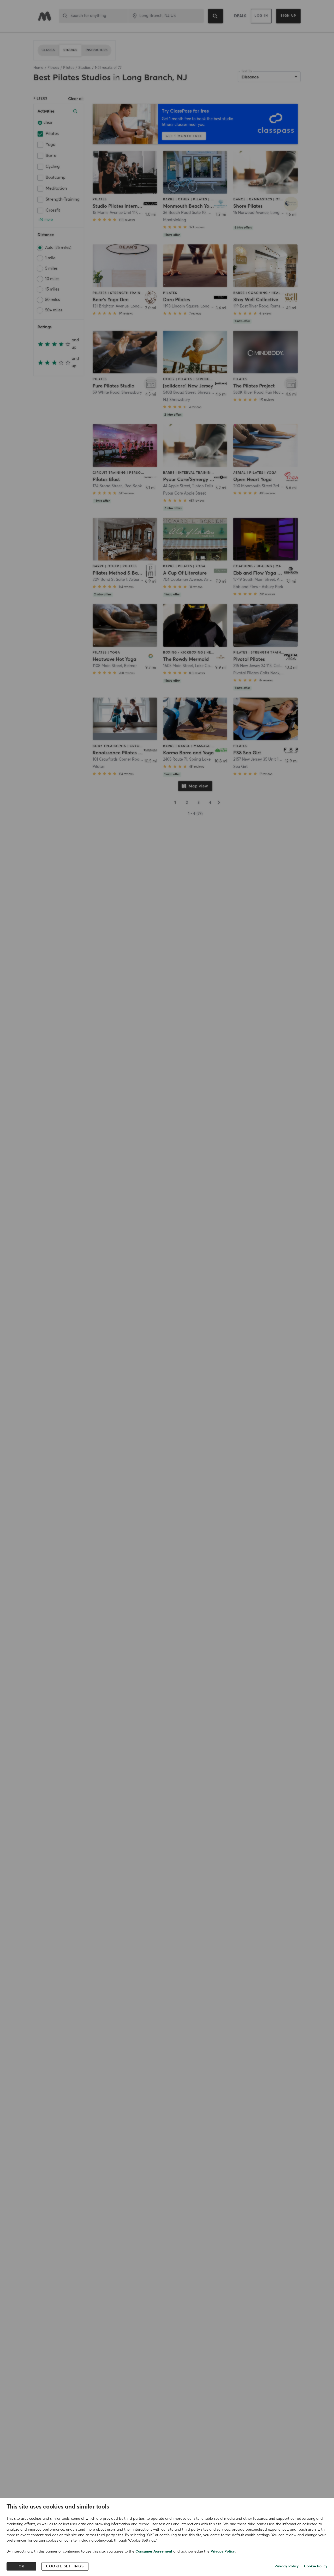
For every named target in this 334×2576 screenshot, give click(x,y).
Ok (22, 2566)
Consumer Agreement (154, 2552)
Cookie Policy (316, 2566)
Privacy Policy (223, 2552)
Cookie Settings (65, 2566)
